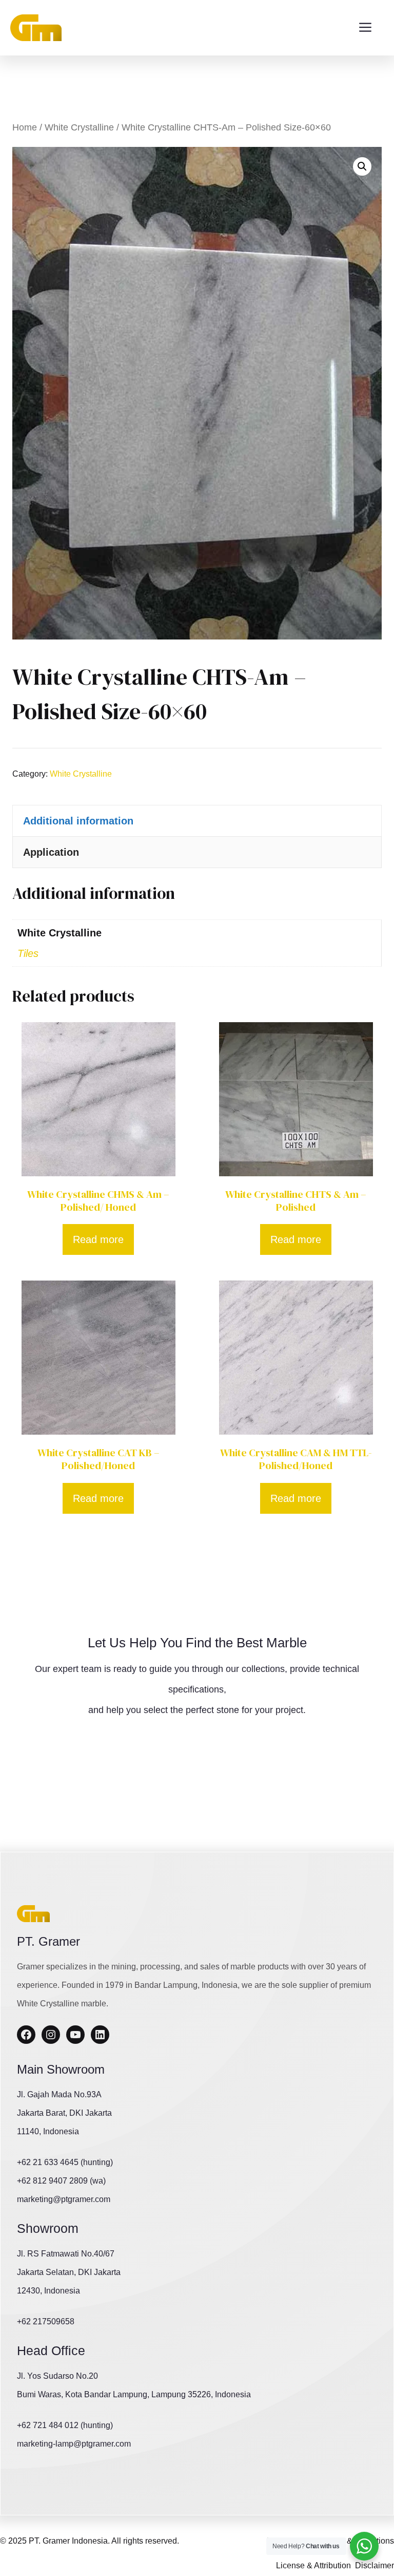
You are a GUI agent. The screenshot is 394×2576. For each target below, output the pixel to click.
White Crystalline (79, 127)
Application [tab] (51, 852)
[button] (362, 166)
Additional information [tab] (78, 821)
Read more (98, 1239)
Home (25, 127)
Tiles (28, 953)
